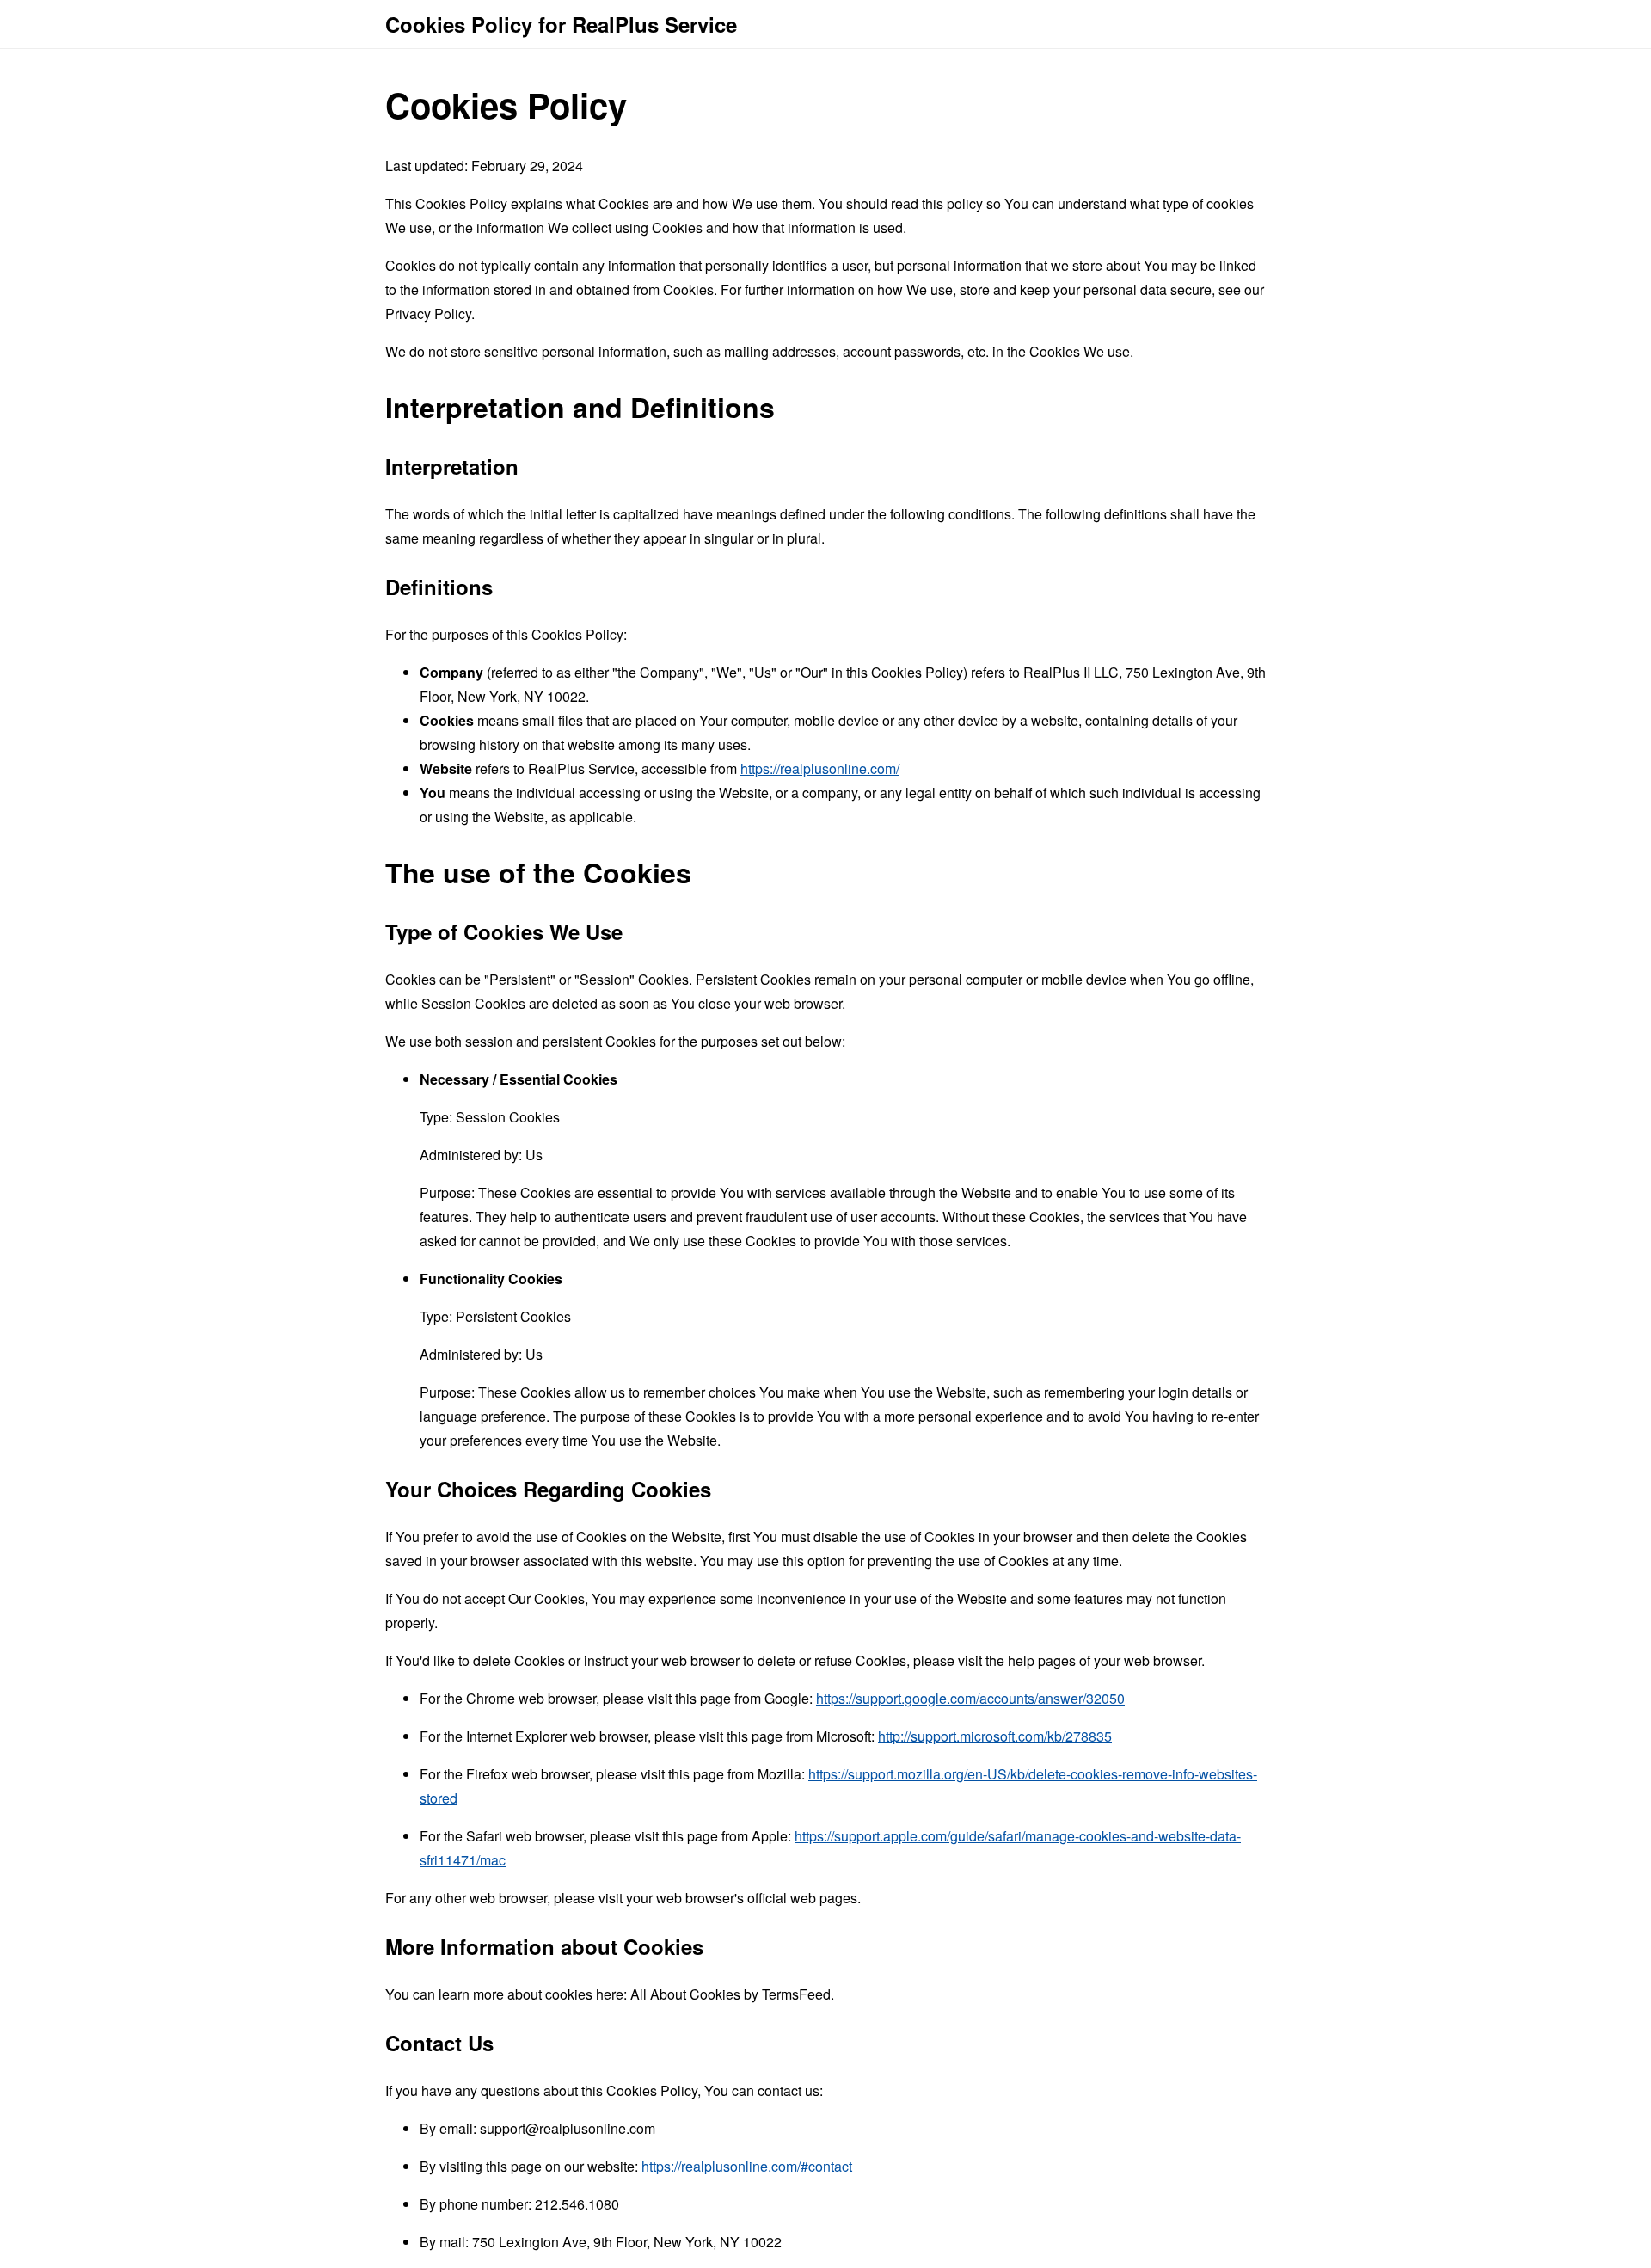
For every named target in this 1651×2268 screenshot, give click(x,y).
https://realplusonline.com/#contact (747, 2166)
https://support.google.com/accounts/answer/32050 (970, 1698)
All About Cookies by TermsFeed (730, 1994)
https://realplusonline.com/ (820, 768)
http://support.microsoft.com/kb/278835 (995, 1736)
